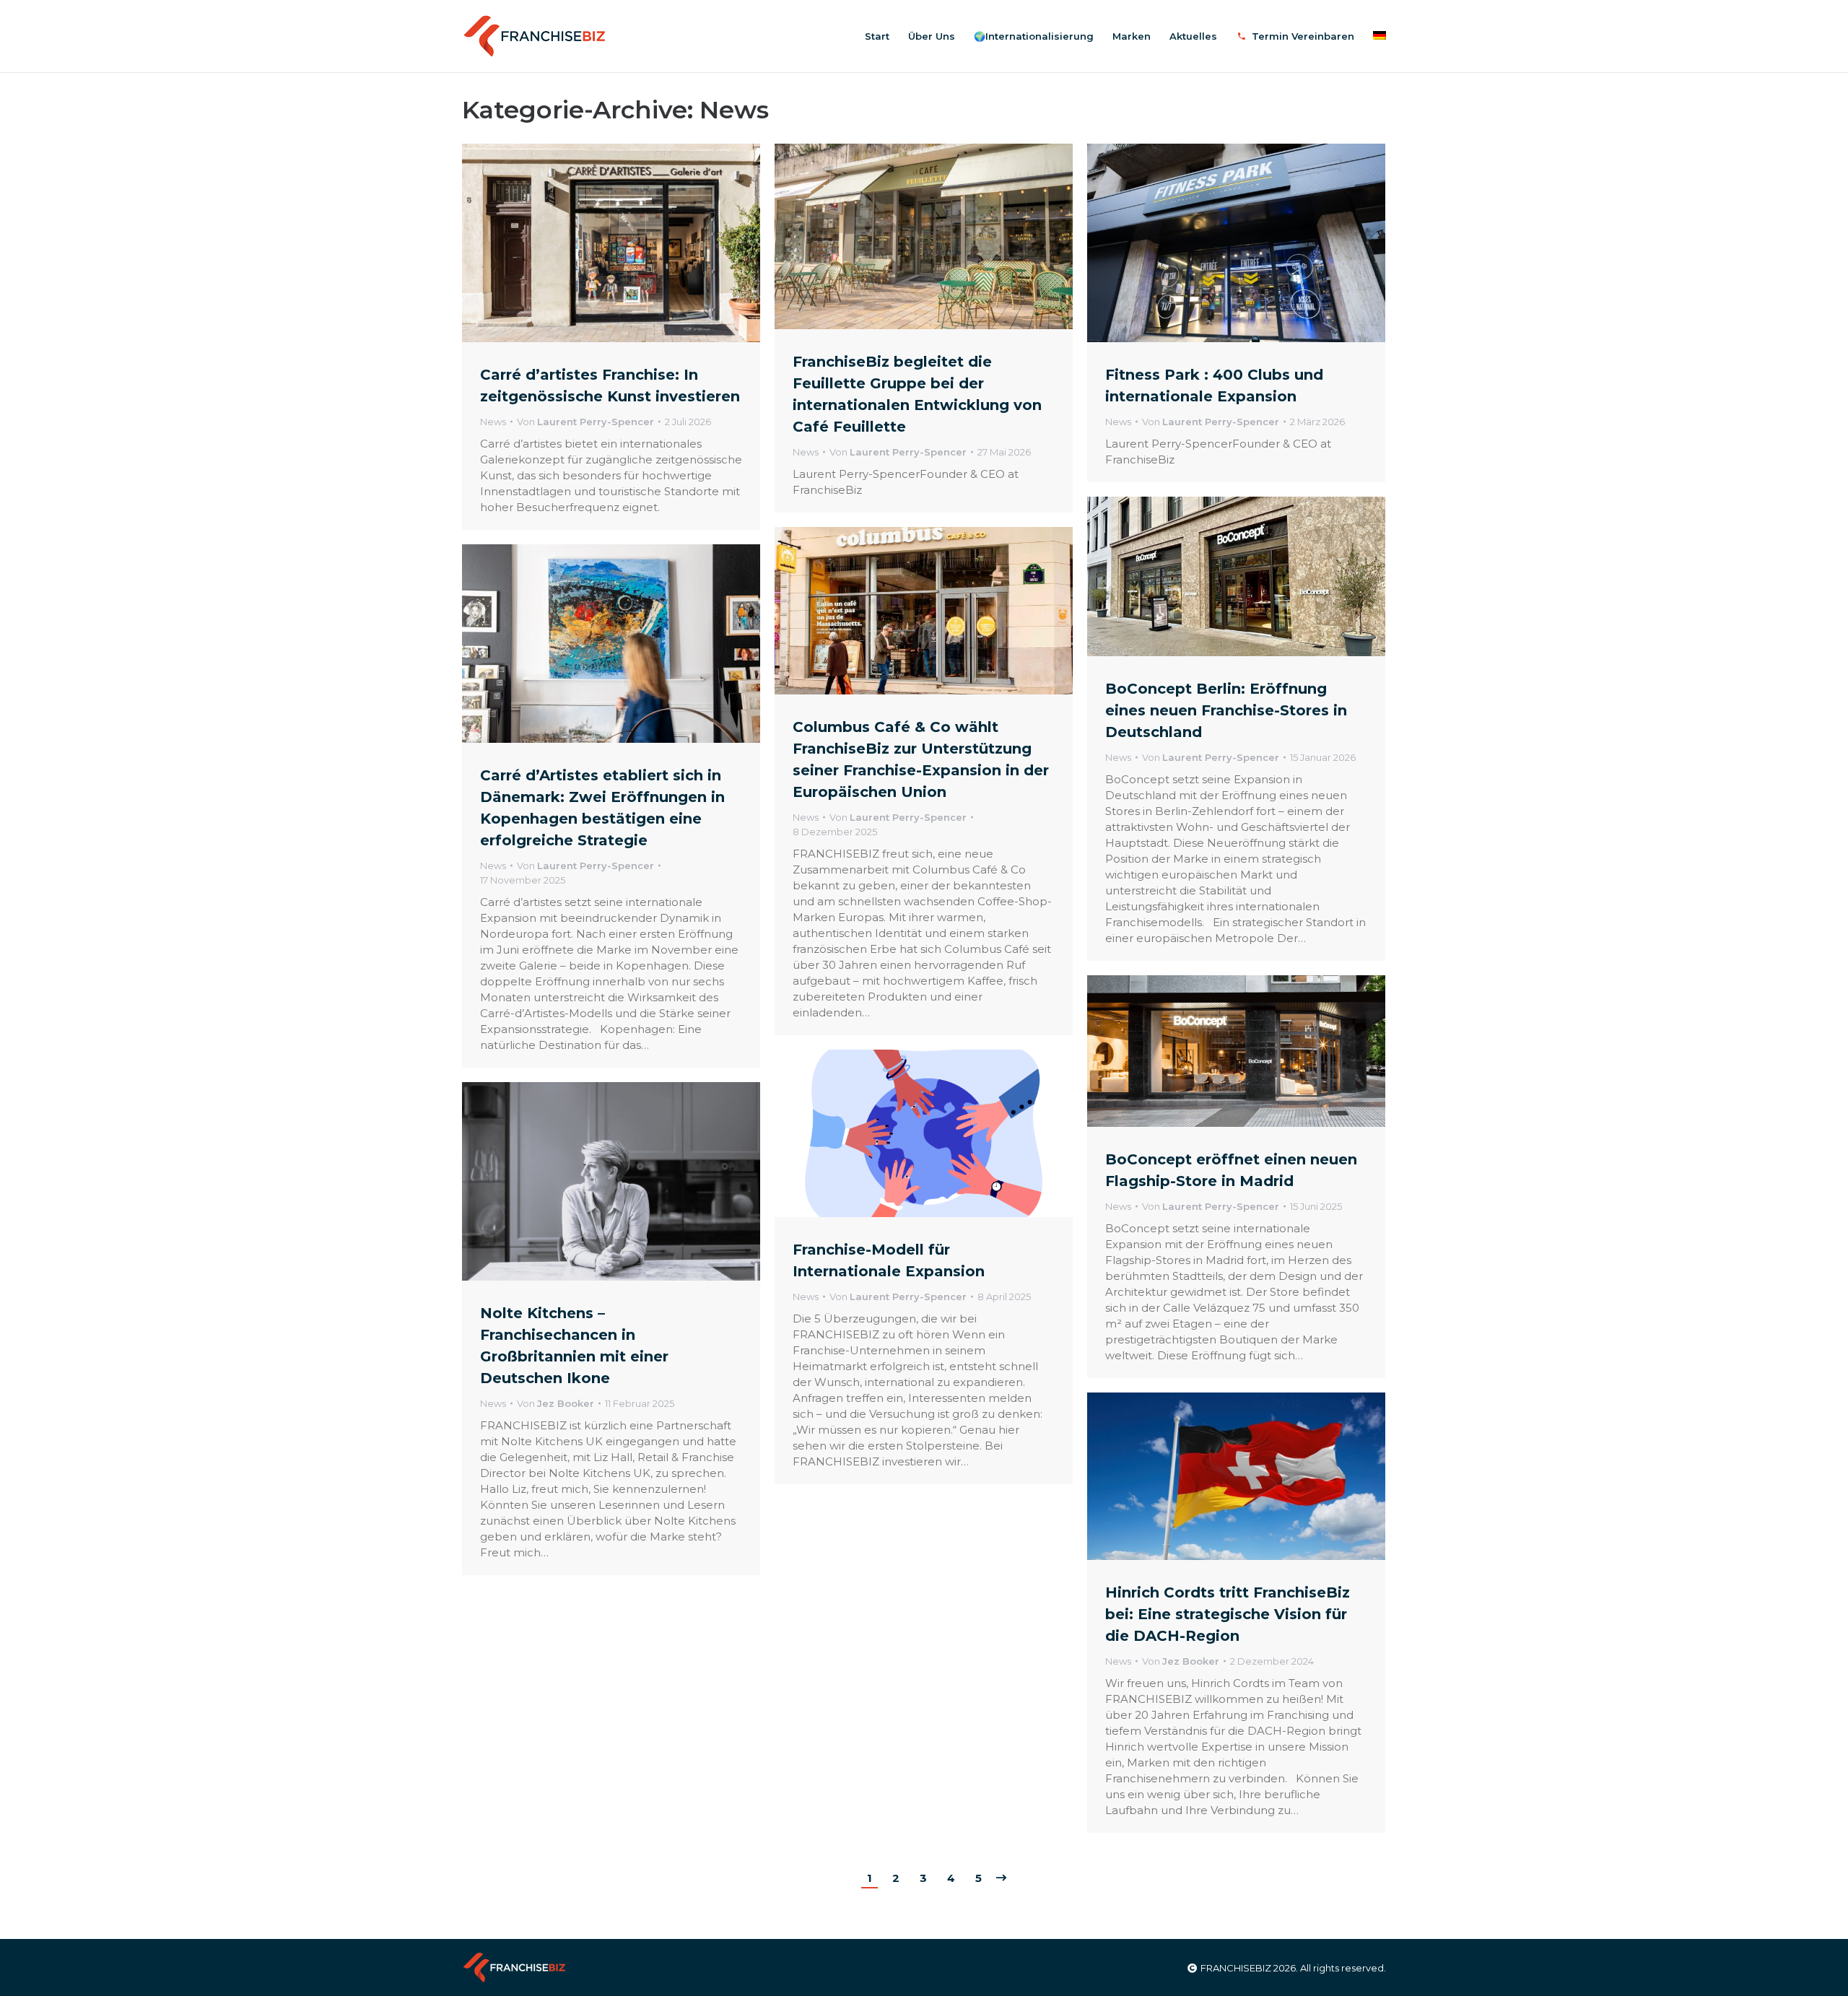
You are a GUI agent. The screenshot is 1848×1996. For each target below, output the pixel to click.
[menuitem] (877, 36)
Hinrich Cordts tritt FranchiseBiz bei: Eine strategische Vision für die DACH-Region (1228, 1614)
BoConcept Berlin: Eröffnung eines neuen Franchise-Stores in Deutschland (1226, 710)
